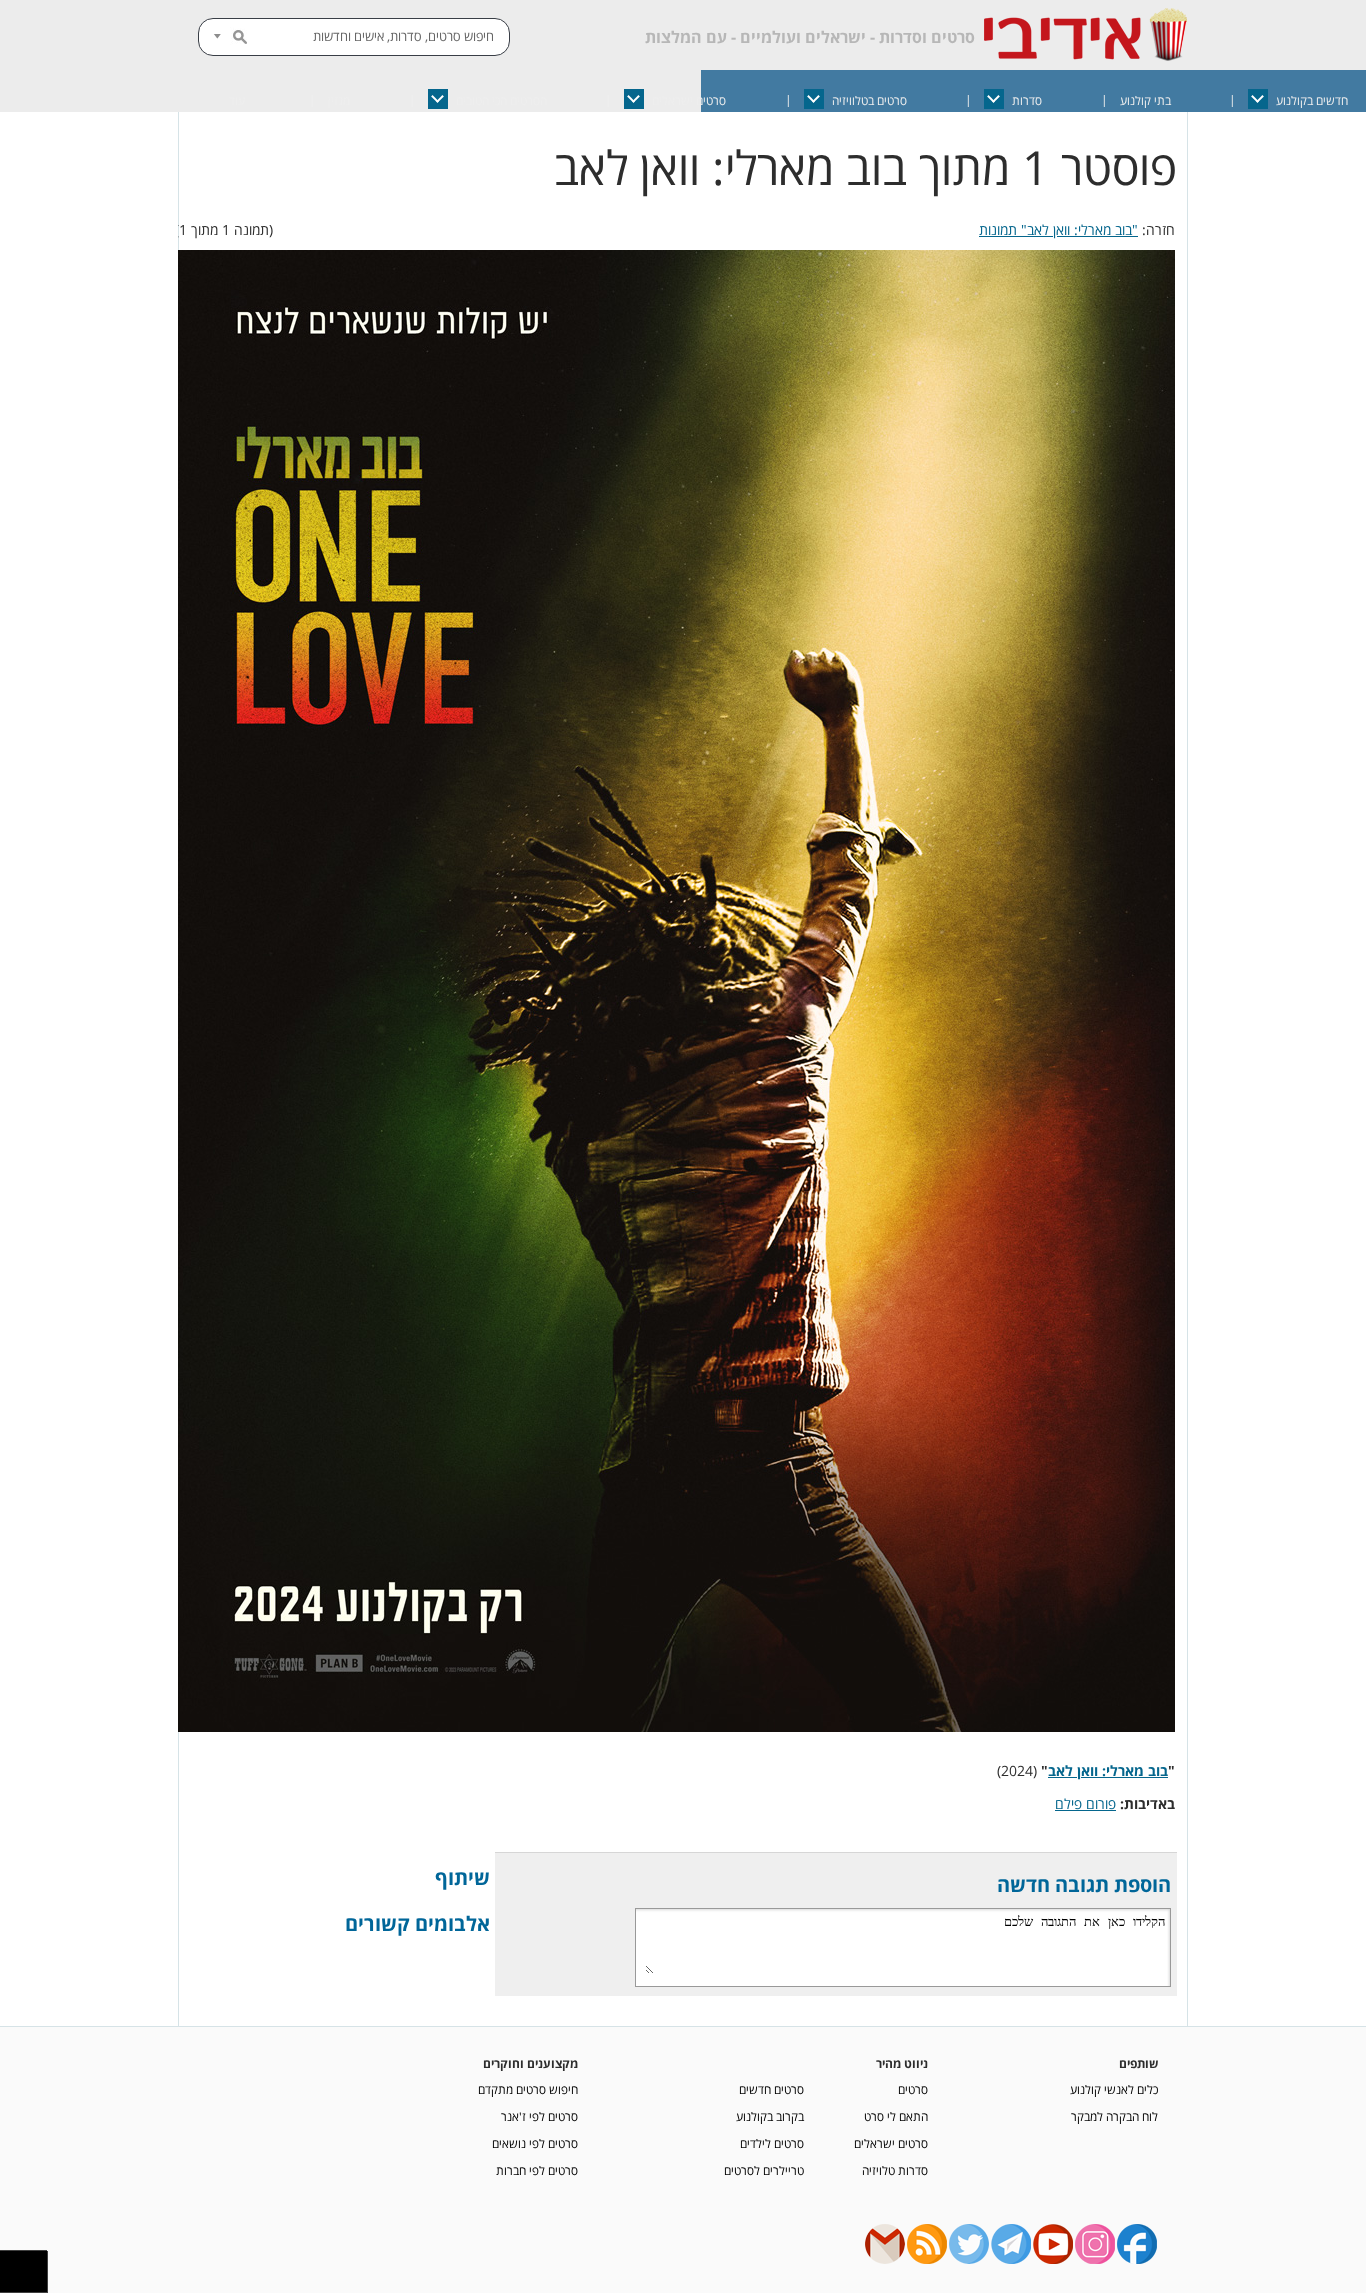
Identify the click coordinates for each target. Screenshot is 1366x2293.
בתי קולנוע (1145, 100)
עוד (237, 100)
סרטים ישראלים (689, 100)
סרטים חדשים (771, 2089)
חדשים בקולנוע (1312, 100)
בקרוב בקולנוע (770, 2116)
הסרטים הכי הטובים (501, 100)
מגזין (339, 100)
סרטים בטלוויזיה (869, 100)
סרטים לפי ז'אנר (539, 2116)
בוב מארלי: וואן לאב (1108, 1770)
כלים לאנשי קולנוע (1114, 2089)
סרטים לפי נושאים (535, 2143)
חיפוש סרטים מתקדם (528, 2089)
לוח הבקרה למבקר (1114, 2116)
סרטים (913, 2089)
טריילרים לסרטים (764, 2170)
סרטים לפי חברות (537, 2170)
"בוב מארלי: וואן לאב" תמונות (1058, 229)
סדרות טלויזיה (895, 2170)
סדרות (1027, 100)
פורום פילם (1085, 1803)
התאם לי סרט (896, 2116)
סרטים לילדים (772, 2143)
